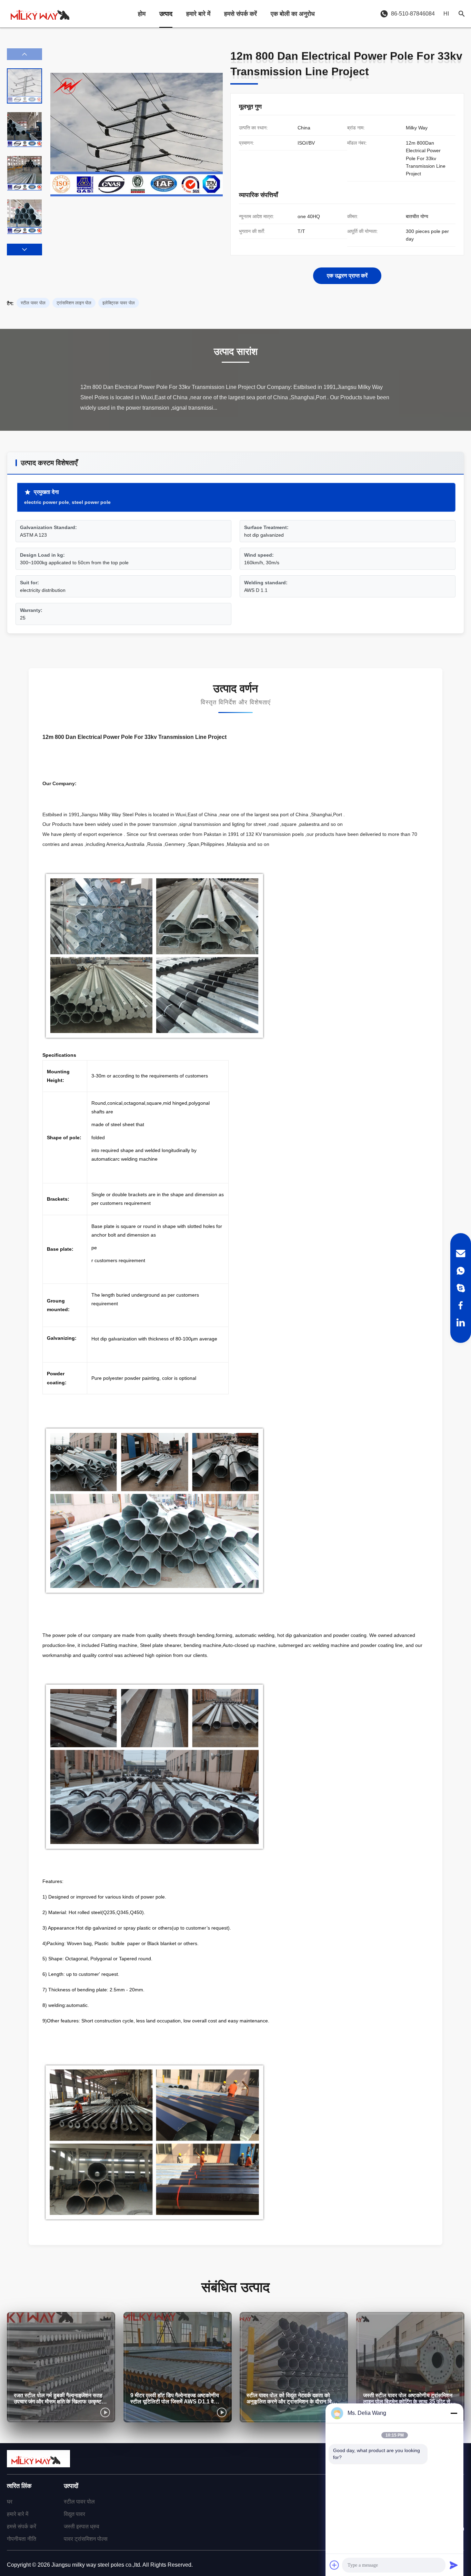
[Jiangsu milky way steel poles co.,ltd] (43, 14)
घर (10, 2502)
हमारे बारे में (198, 14)
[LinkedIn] (461, 1323)
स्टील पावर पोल (79, 2502)
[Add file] (334, 2565)
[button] (24, 250)
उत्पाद (166, 14)
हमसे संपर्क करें (240, 14)
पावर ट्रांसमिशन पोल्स (86, 2539)
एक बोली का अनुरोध (293, 14)
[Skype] (461, 1288)
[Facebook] (461, 1305)
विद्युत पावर (74, 2514)
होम (142, 14)
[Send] (454, 2565)
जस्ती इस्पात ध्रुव (82, 2526)
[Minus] (454, 2413)
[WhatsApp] (461, 1271)
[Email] (461, 1253)
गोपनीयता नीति (22, 2539)
